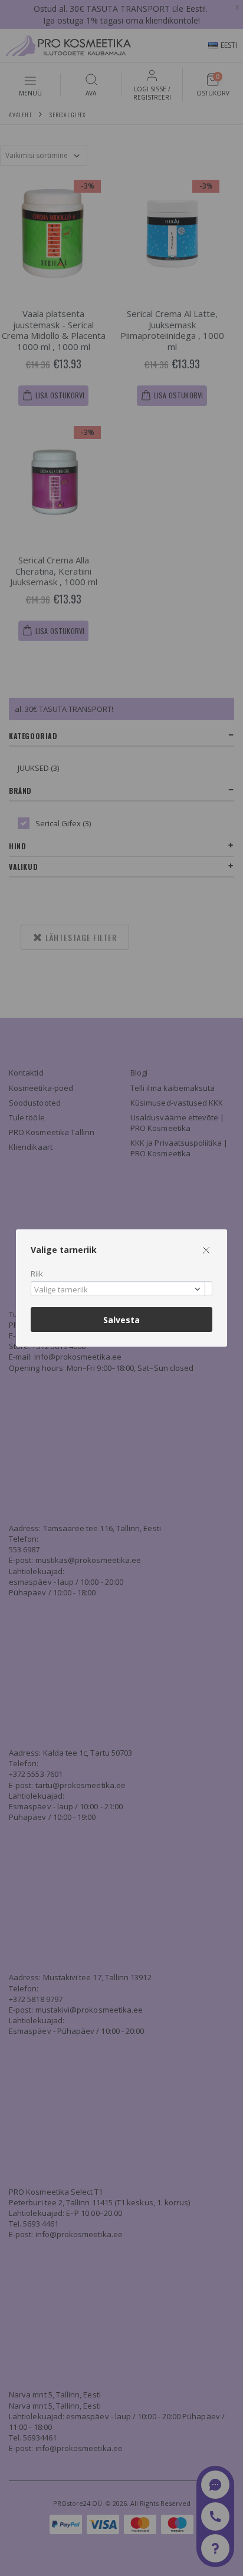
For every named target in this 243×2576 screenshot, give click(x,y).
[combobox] (121, 1289)
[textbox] (119, 1290)
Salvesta (121, 1320)
